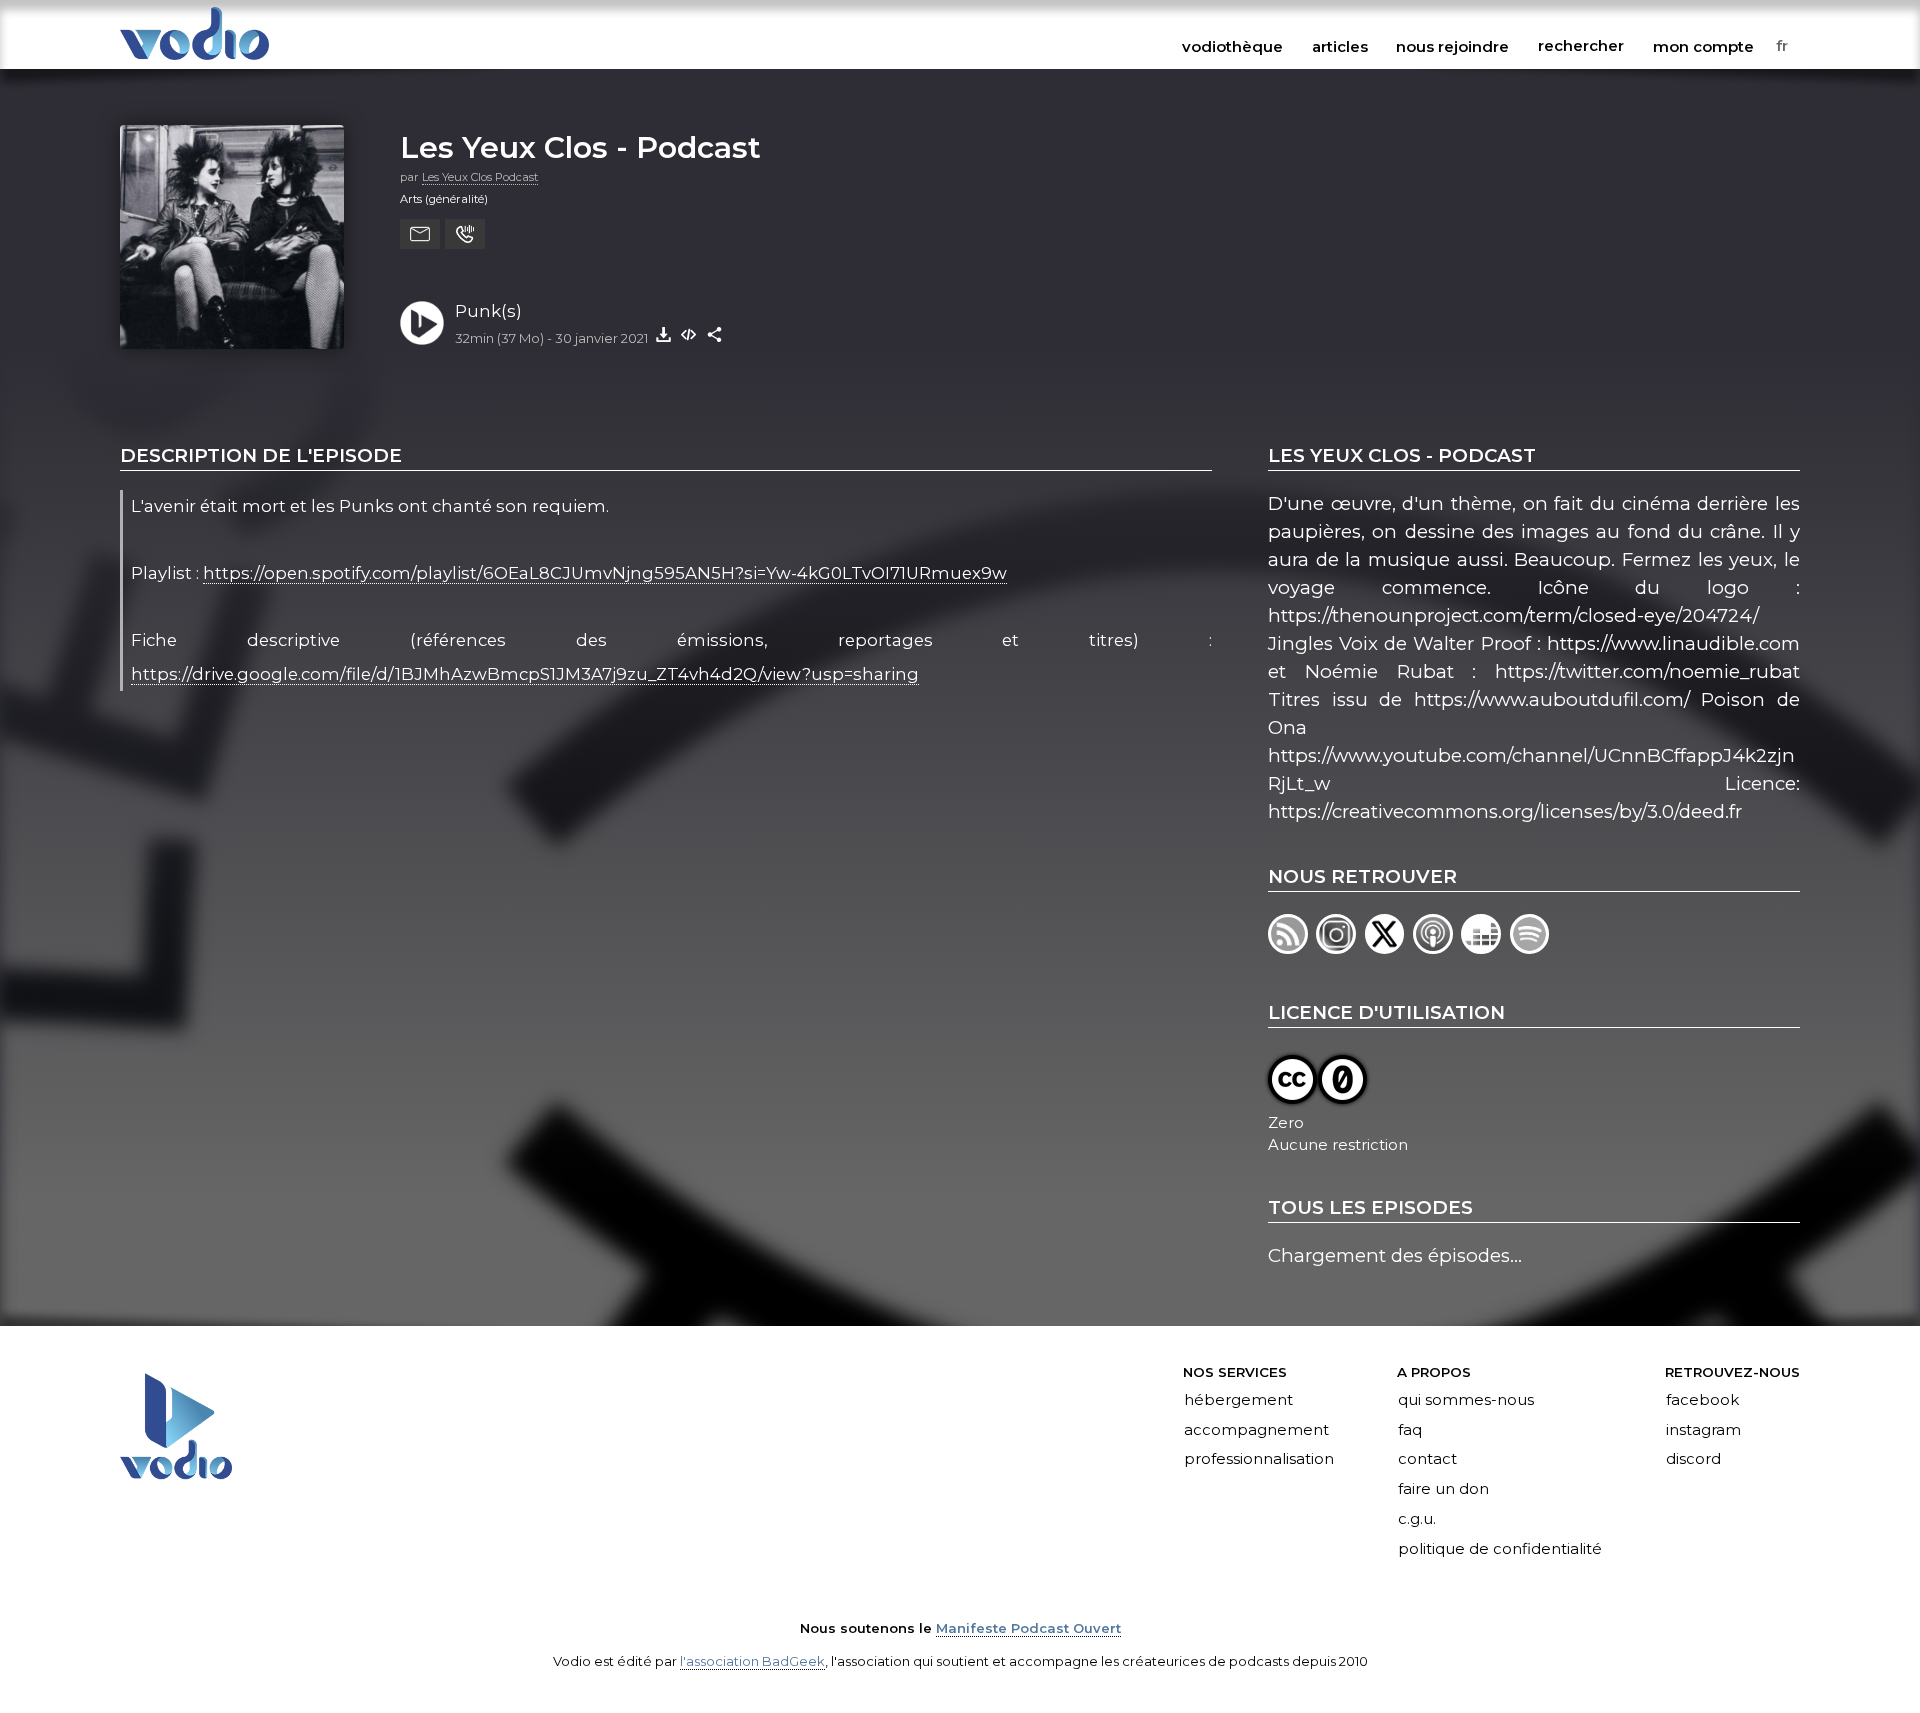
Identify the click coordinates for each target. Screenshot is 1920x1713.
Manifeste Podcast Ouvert (1028, 1628)
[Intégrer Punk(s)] (689, 334)
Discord (1693, 1460)
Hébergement (1238, 1400)
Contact (1427, 1460)
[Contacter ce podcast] (420, 234)
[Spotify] (1531, 947)
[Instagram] (1340, 947)
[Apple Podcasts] (1437, 947)
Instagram (1703, 1430)
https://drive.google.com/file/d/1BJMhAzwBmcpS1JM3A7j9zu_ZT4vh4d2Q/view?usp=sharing (525, 674)
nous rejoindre (1452, 46)
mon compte (1703, 46)
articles (1340, 46)
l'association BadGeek (752, 1661)
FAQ (1410, 1430)
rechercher (1581, 46)
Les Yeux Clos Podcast (480, 177)
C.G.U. (1417, 1520)
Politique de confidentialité (1500, 1550)
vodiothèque (1232, 46)
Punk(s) (488, 311)
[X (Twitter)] (1389, 947)
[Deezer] (1485, 947)
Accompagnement (1256, 1430)
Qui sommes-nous (1466, 1400)
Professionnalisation (1259, 1460)
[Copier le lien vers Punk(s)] (715, 334)
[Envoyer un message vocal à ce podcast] (465, 234)
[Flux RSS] (1292, 947)
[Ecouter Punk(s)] (422, 323)
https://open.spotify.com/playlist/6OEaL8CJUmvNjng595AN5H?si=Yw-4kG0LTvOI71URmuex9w (605, 573)
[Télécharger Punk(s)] (663, 334)
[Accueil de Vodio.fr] (194, 61)
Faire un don (1443, 1490)
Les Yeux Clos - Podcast (580, 147)
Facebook (1702, 1400)
